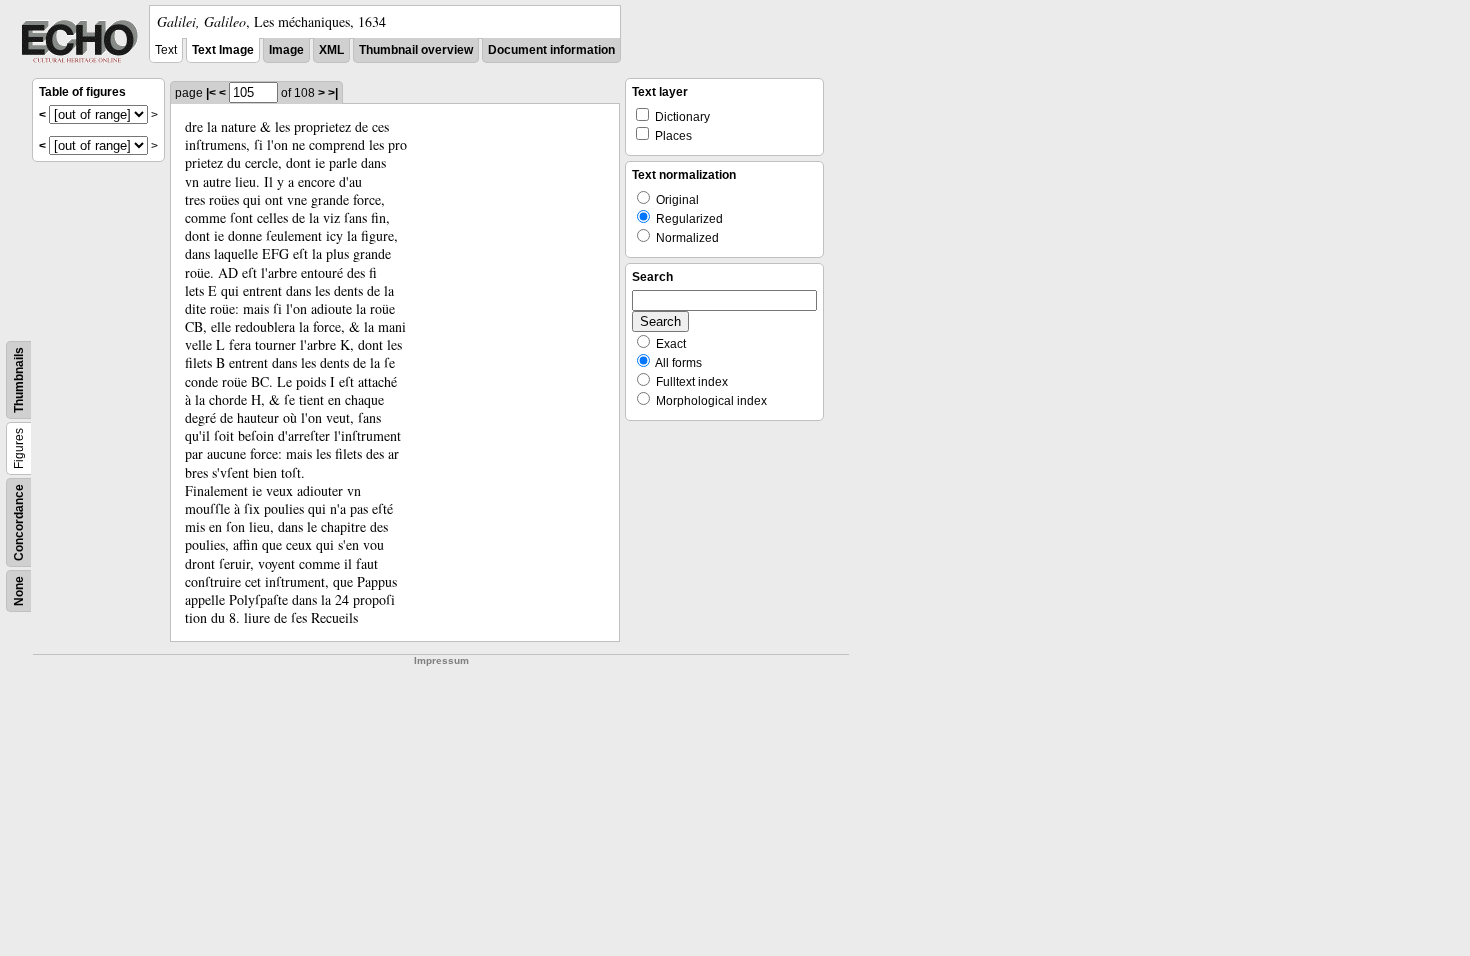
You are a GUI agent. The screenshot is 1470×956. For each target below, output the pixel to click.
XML (331, 50)
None (19, 591)
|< (211, 93)
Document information (551, 50)
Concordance (19, 522)
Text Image (223, 50)
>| (333, 93)
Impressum (441, 660)
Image (286, 50)
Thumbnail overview (416, 50)
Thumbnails (19, 380)
